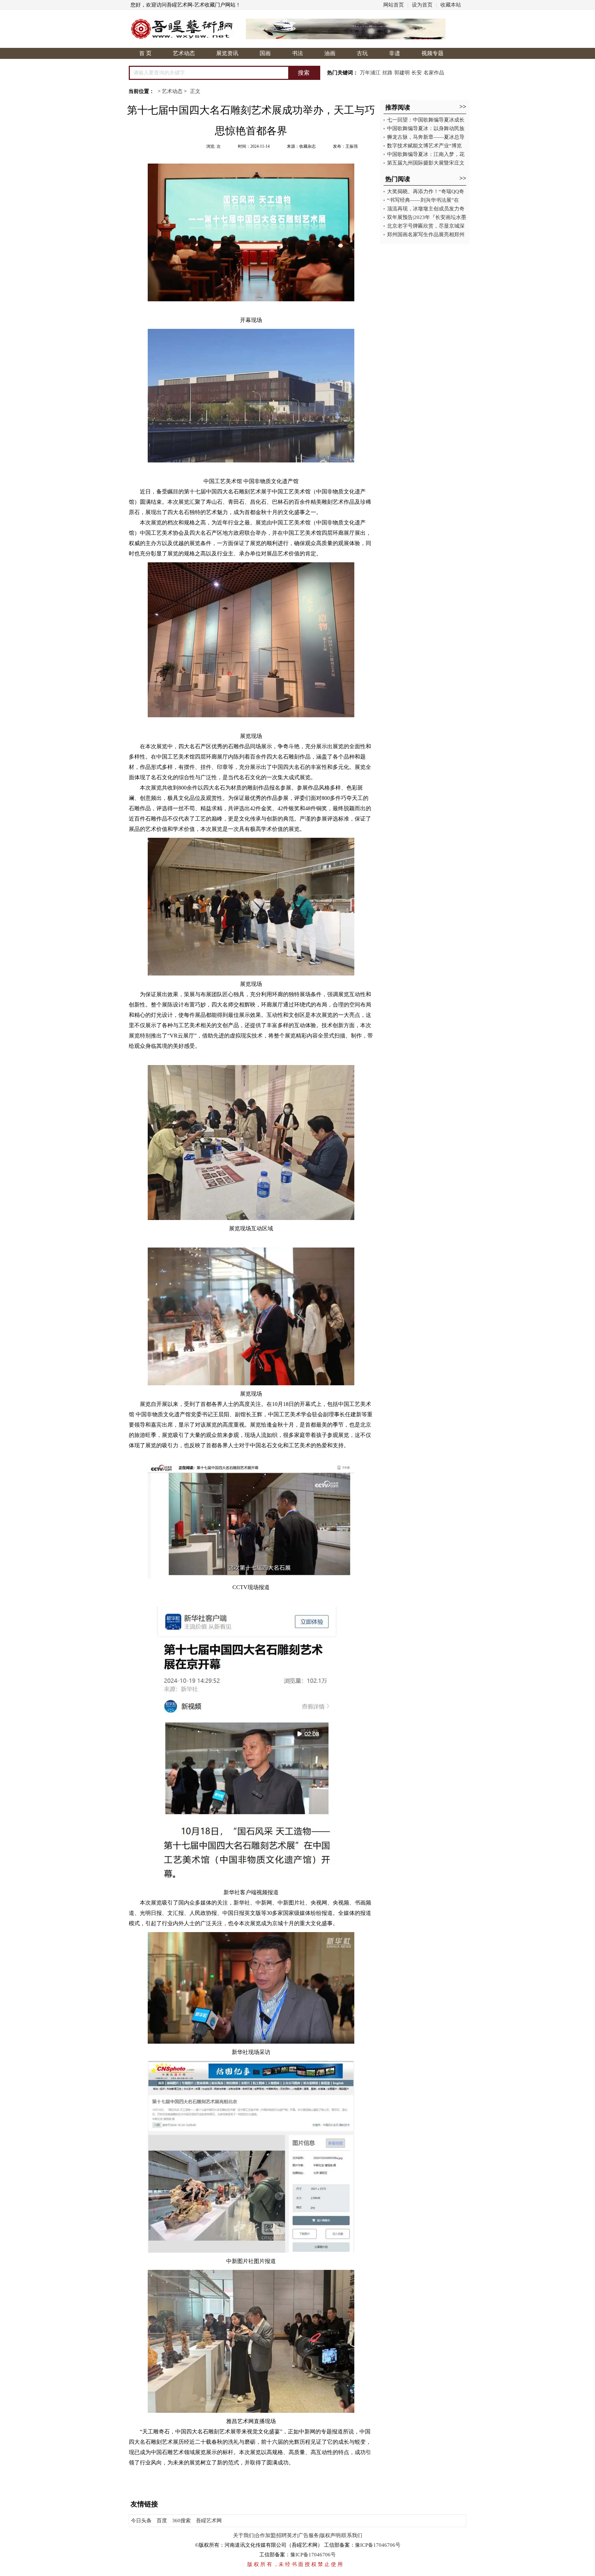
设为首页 (422, 5)
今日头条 (141, 2521)
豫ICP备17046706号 (378, 2545)
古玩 (362, 53)
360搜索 (181, 2521)
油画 (330, 53)
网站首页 (394, 5)
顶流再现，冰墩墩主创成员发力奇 (426, 209)
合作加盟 (265, 2535)
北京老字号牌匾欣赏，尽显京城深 (426, 226)
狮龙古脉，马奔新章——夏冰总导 (426, 137)
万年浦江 (370, 73)
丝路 (387, 73)
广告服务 (309, 2535)
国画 (265, 53)
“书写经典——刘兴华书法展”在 (423, 200)
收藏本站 (451, 5)
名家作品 (434, 73)
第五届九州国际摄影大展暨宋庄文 (426, 163)
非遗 (395, 53)
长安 (417, 73)
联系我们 (352, 2535)
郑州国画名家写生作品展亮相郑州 (426, 234)
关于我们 (243, 2535)
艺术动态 (184, 53)
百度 (162, 2521)
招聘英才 (287, 2535)
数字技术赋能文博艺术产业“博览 (424, 146)
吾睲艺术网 (209, 2521)
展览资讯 (227, 53)
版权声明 (330, 2535)
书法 (297, 53)
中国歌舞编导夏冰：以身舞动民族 (426, 128)
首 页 (145, 53)
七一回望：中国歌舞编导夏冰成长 (426, 120)
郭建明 (402, 73)
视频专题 (432, 53)
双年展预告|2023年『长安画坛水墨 (427, 217)
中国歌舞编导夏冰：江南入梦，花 (426, 154)
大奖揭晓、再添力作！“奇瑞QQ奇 (426, 191)
